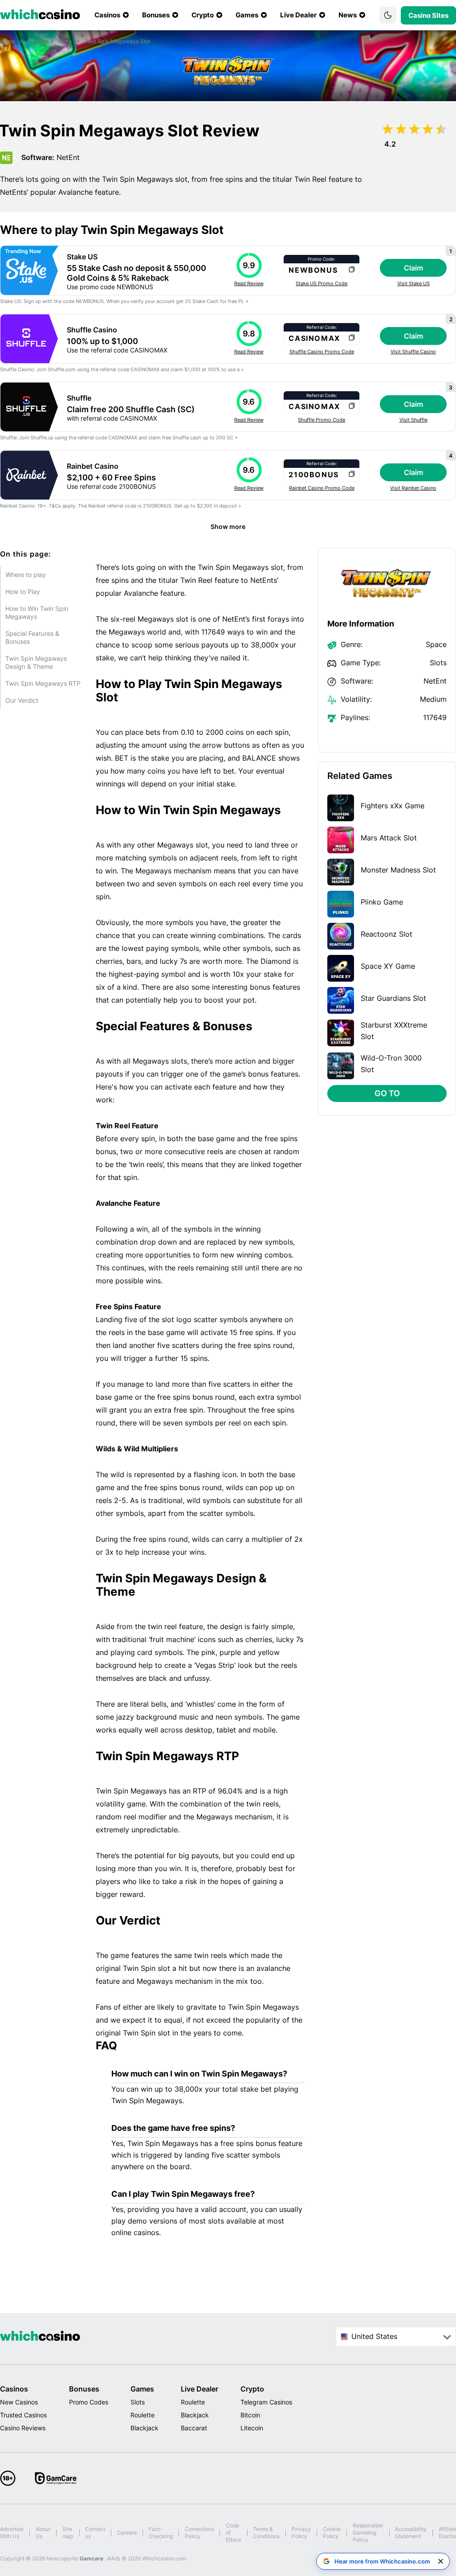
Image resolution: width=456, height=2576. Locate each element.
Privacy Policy (301, 2533)
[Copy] (352, 270)
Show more (228, 526)
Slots (138, 2402)
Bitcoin (250, 2415)
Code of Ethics (233, 2533)
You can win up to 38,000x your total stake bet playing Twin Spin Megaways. (205, 2095)
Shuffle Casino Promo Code (322, 352)
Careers (127, 2533)
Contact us (95, 2533)
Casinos (14, 2389)
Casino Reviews (23, 2428)
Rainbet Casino (93, 466)
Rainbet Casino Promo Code (322, 488)
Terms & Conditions (266, 2533)
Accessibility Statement (411, 2533)
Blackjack (145, 2428)
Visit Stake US (413, 283)
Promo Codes (89, 2402)
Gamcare (92, 2558)
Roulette (142, 2415)
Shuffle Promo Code (322, 420)
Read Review (249, 283)
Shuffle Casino (92, 330)
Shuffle (79, 398)
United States (374, 2336)
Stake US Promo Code (322, 283)
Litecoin (252, 2428)
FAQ (106, 2046)
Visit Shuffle (413, 420)
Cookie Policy (332, 2533)
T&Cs (55, 506)
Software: (38, 157)
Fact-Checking (161, 2533)
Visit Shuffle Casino (413, 352)
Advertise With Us (12, 2533)
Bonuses (84, 2389)
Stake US (82, 257)
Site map (68, 2533)
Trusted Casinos (23, 2415)
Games (142, 2389)
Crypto (252, 2389)
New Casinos (19, 2402)
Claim (413, 268)
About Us (43, 2533)
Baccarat (194, 2428)
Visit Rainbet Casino (413, 488)
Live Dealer (199, 2389)
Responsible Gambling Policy (368, 2533)
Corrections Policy (199, 2533)
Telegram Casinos (266, 2402)
